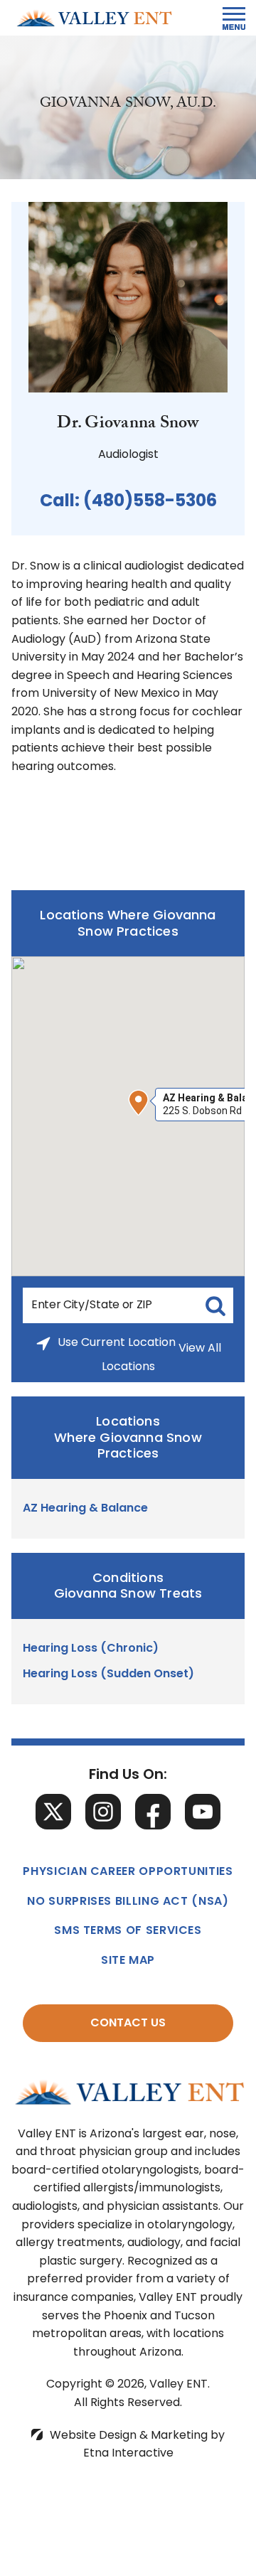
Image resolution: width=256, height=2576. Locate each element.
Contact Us (128, 2024)
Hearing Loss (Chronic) (91, 1649)
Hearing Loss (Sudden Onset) (108, 1674)
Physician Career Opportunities (128, 1872)
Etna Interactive (128, 2454)
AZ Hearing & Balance (85, 1509)
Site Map (128, 1961)
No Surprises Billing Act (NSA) (128, 1902)
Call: (128, 502)
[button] (139, 1103)
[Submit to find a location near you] (215, 1305)
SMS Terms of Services (128, 1931)
